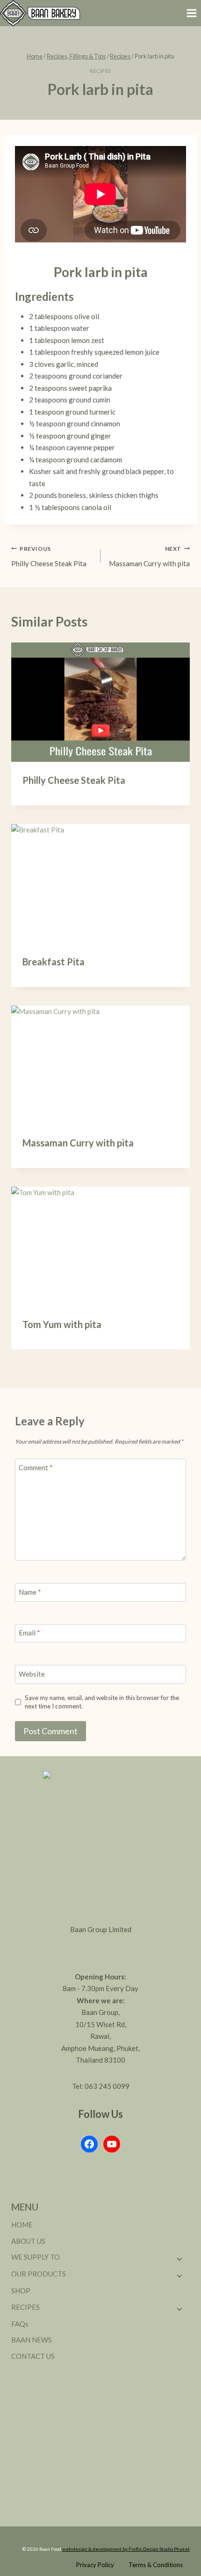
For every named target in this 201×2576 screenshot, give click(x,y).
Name (30, 1592)
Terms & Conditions (156, 2565)
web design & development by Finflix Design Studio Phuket (126, 2549)
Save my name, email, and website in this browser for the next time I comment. (102, 1702)
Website (32, 1674)
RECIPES (25, 2307)
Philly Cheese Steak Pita (49, 556)
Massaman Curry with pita (149, 556)
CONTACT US (33, 2356)
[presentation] (100, 702)
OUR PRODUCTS (39, 2274)
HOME (22, 2225)
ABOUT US (28, 2241)
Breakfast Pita (54, 962)
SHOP (21, 2291)
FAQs (20, 2324)
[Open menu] (191, 13)
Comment (36, 1467)
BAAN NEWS (32, 2340)
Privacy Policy (95, 2565)
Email (29, 1633)
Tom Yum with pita (62, 1324)
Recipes (100, 71)
